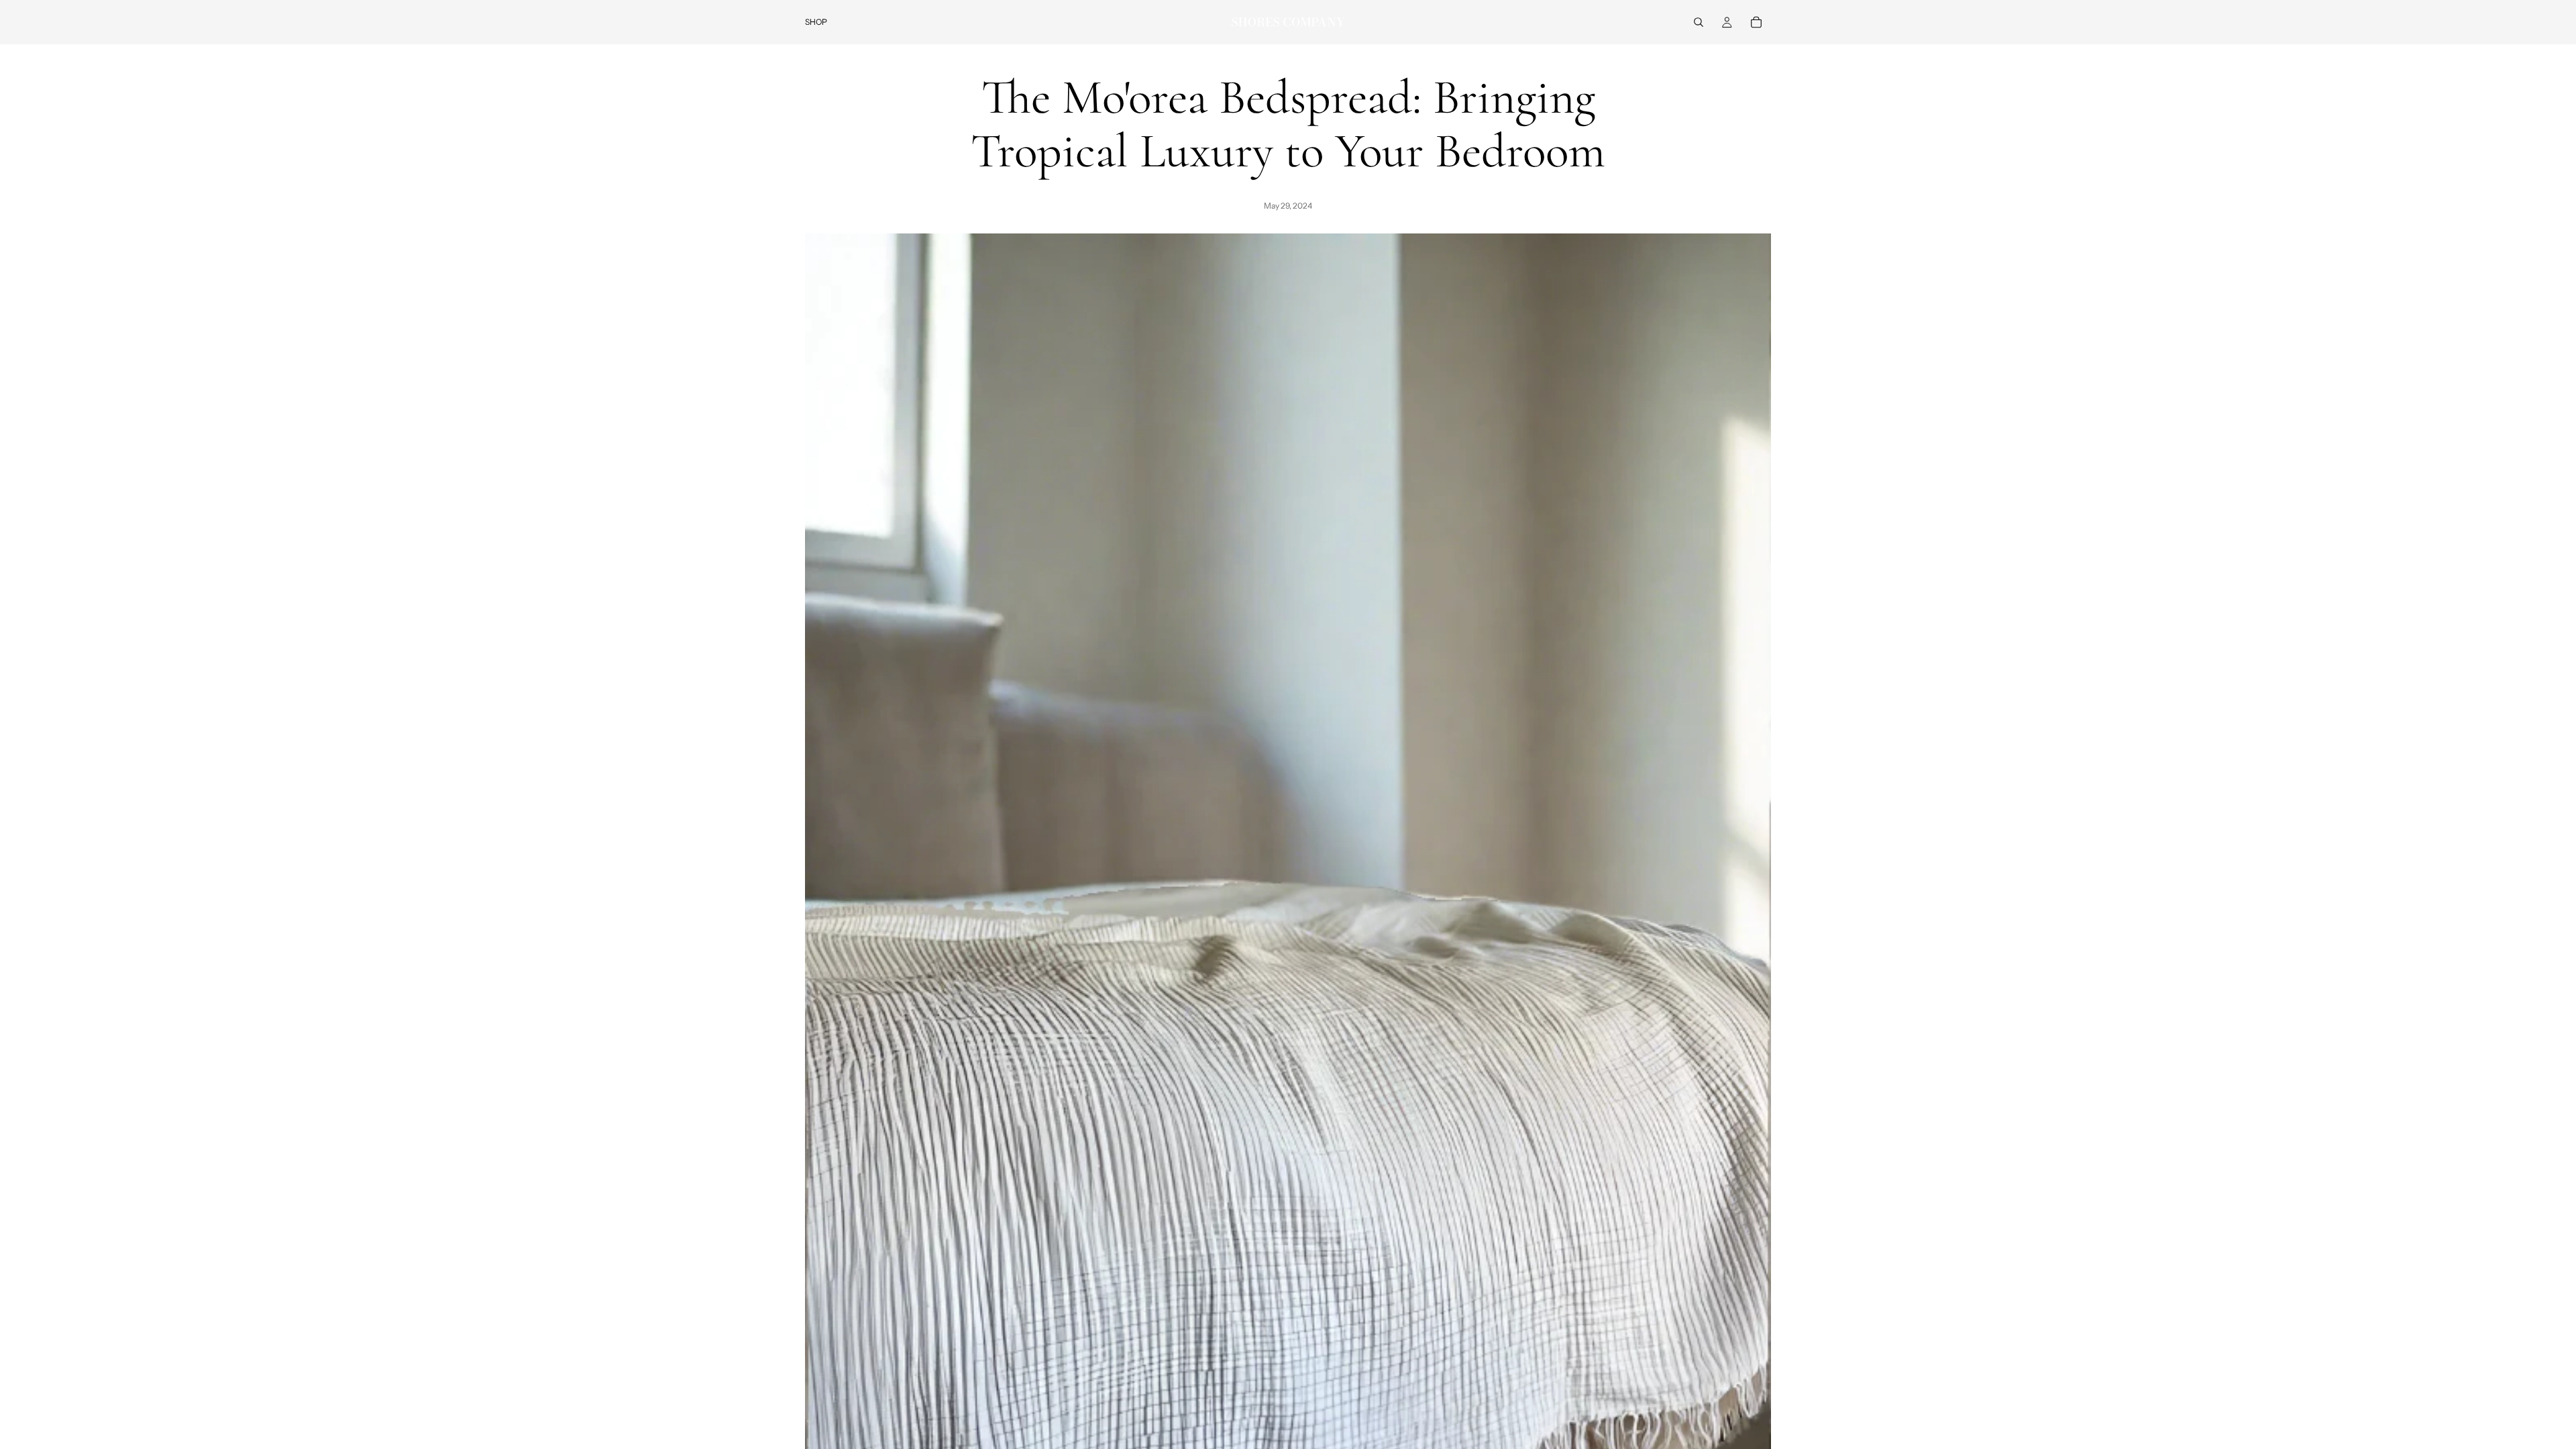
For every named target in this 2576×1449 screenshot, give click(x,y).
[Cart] (1756, 22)
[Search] (1699, 22)
